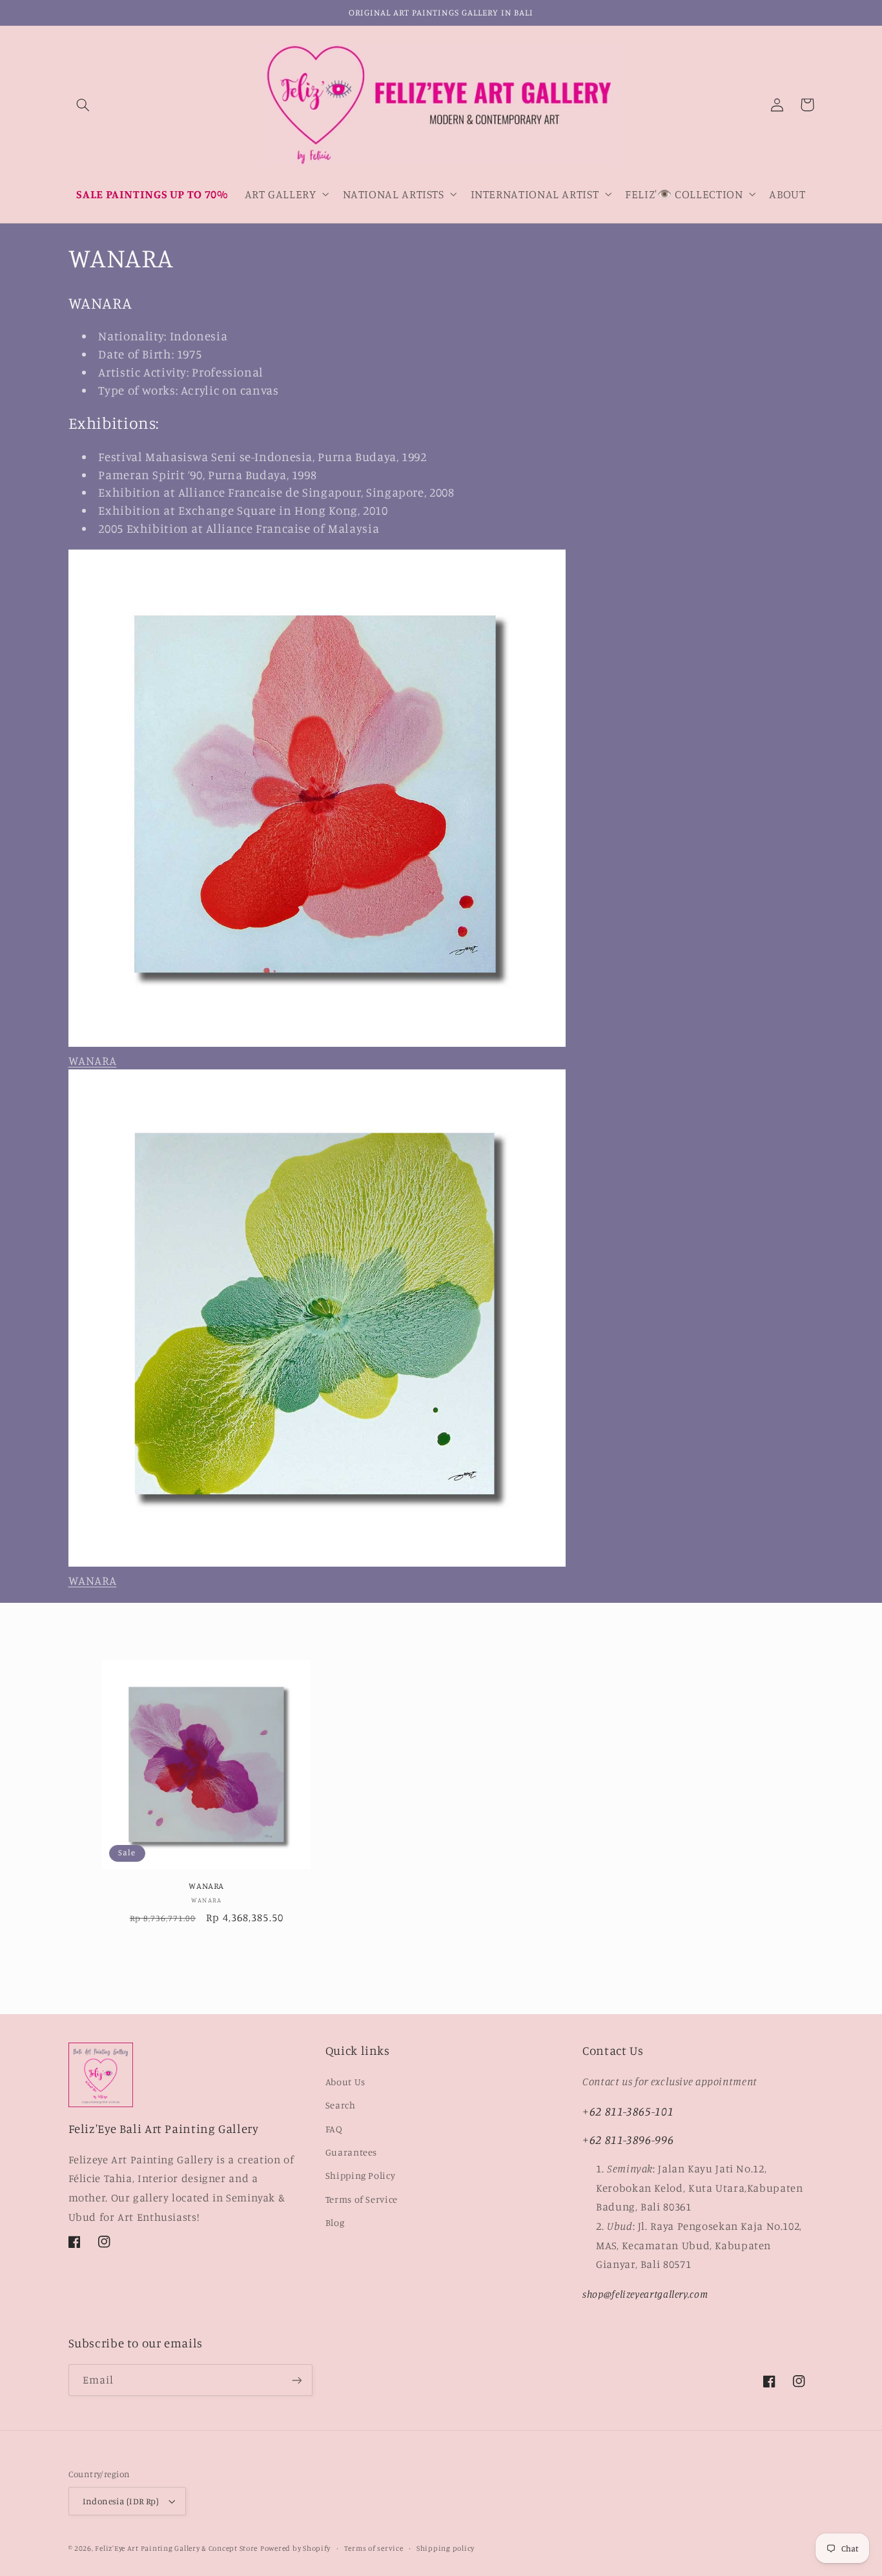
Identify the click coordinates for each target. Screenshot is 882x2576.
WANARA (206, 1886)
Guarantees (351, 2152)
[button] (83, 105)
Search (341, 2105)
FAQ (334, 2129)
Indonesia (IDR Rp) (121, 2501)
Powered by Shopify (295, 2548)
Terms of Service (362, 2199)
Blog (335, 2222)
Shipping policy (446, 2548)
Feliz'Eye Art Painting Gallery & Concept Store (176, 2548)
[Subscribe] (296, 2380)
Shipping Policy (360, 2175)
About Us (345, 2082)
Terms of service (374, 2548)
